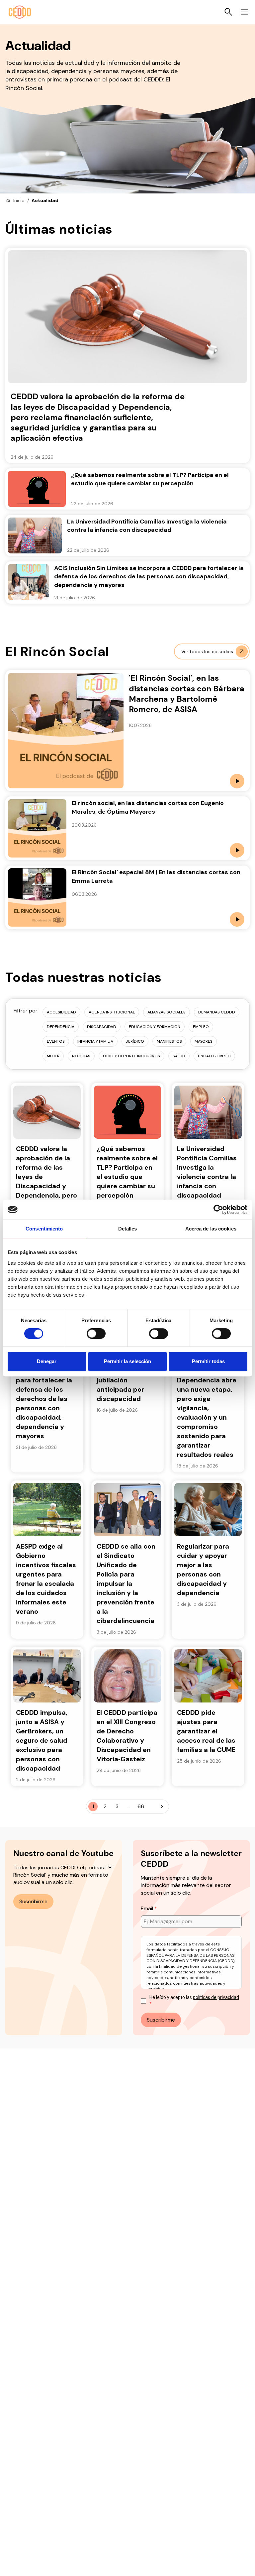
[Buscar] (228, 12)
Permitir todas (208, 1361)
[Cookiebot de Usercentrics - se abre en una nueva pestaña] (218, 1210)
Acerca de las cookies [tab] (211, 1229)
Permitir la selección (127, 1361)
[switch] (96, 1334)
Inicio (19, 200)
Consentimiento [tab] (44, 1229)
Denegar (47, 1361)
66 (141, 1806)
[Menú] (244, 12)
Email (148, 1908)
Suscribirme (33, 1901)
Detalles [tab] (128, 1229)
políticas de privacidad (216, 1997)
